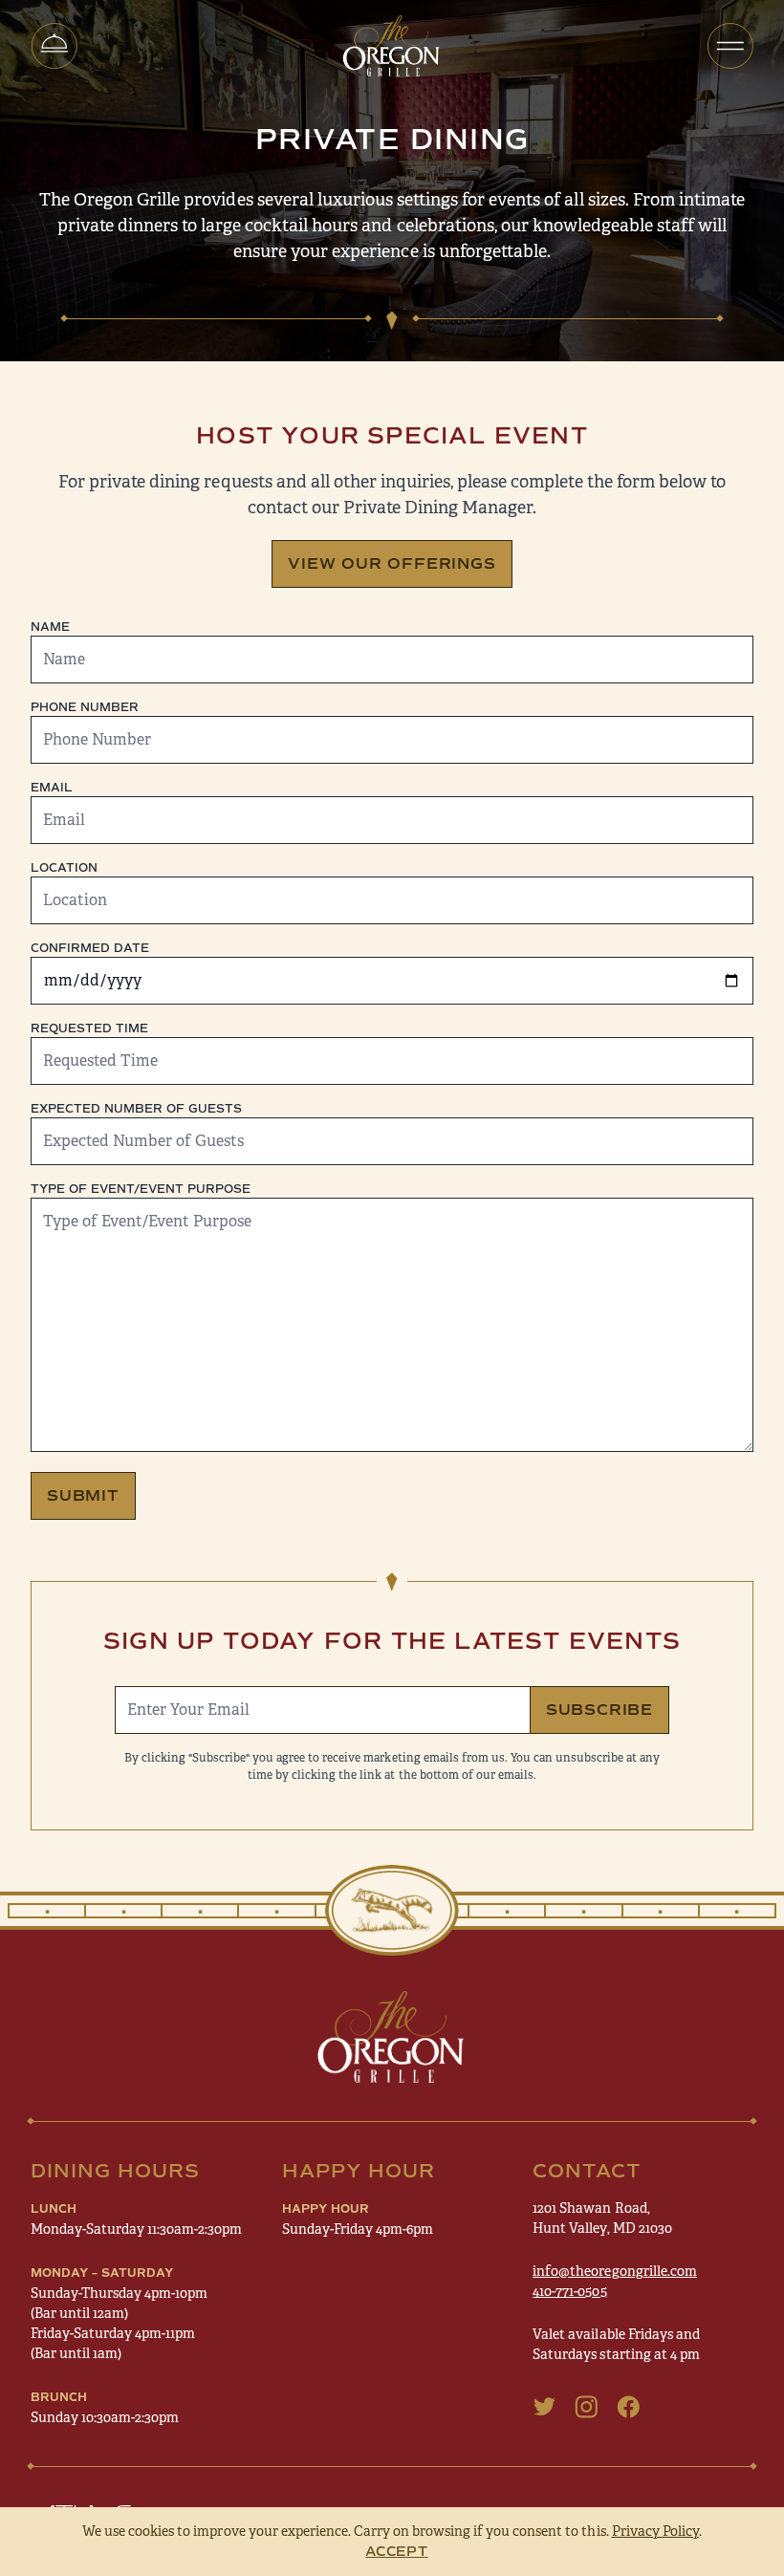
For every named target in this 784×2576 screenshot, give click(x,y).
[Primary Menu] (730, 46)
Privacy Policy (655, 2531)
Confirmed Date (90, 948)
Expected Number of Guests (136, 1109)
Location (64, 868)
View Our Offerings (392, 563)
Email (52, 788)
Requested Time (89, 1028)
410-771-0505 (569, 2291)
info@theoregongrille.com (614, 2271)
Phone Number (85, 707)
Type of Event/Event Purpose (141, 1189)
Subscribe (599, 1710)
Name (50, 627)
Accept (396, 2552)
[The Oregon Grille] (392, 46)
